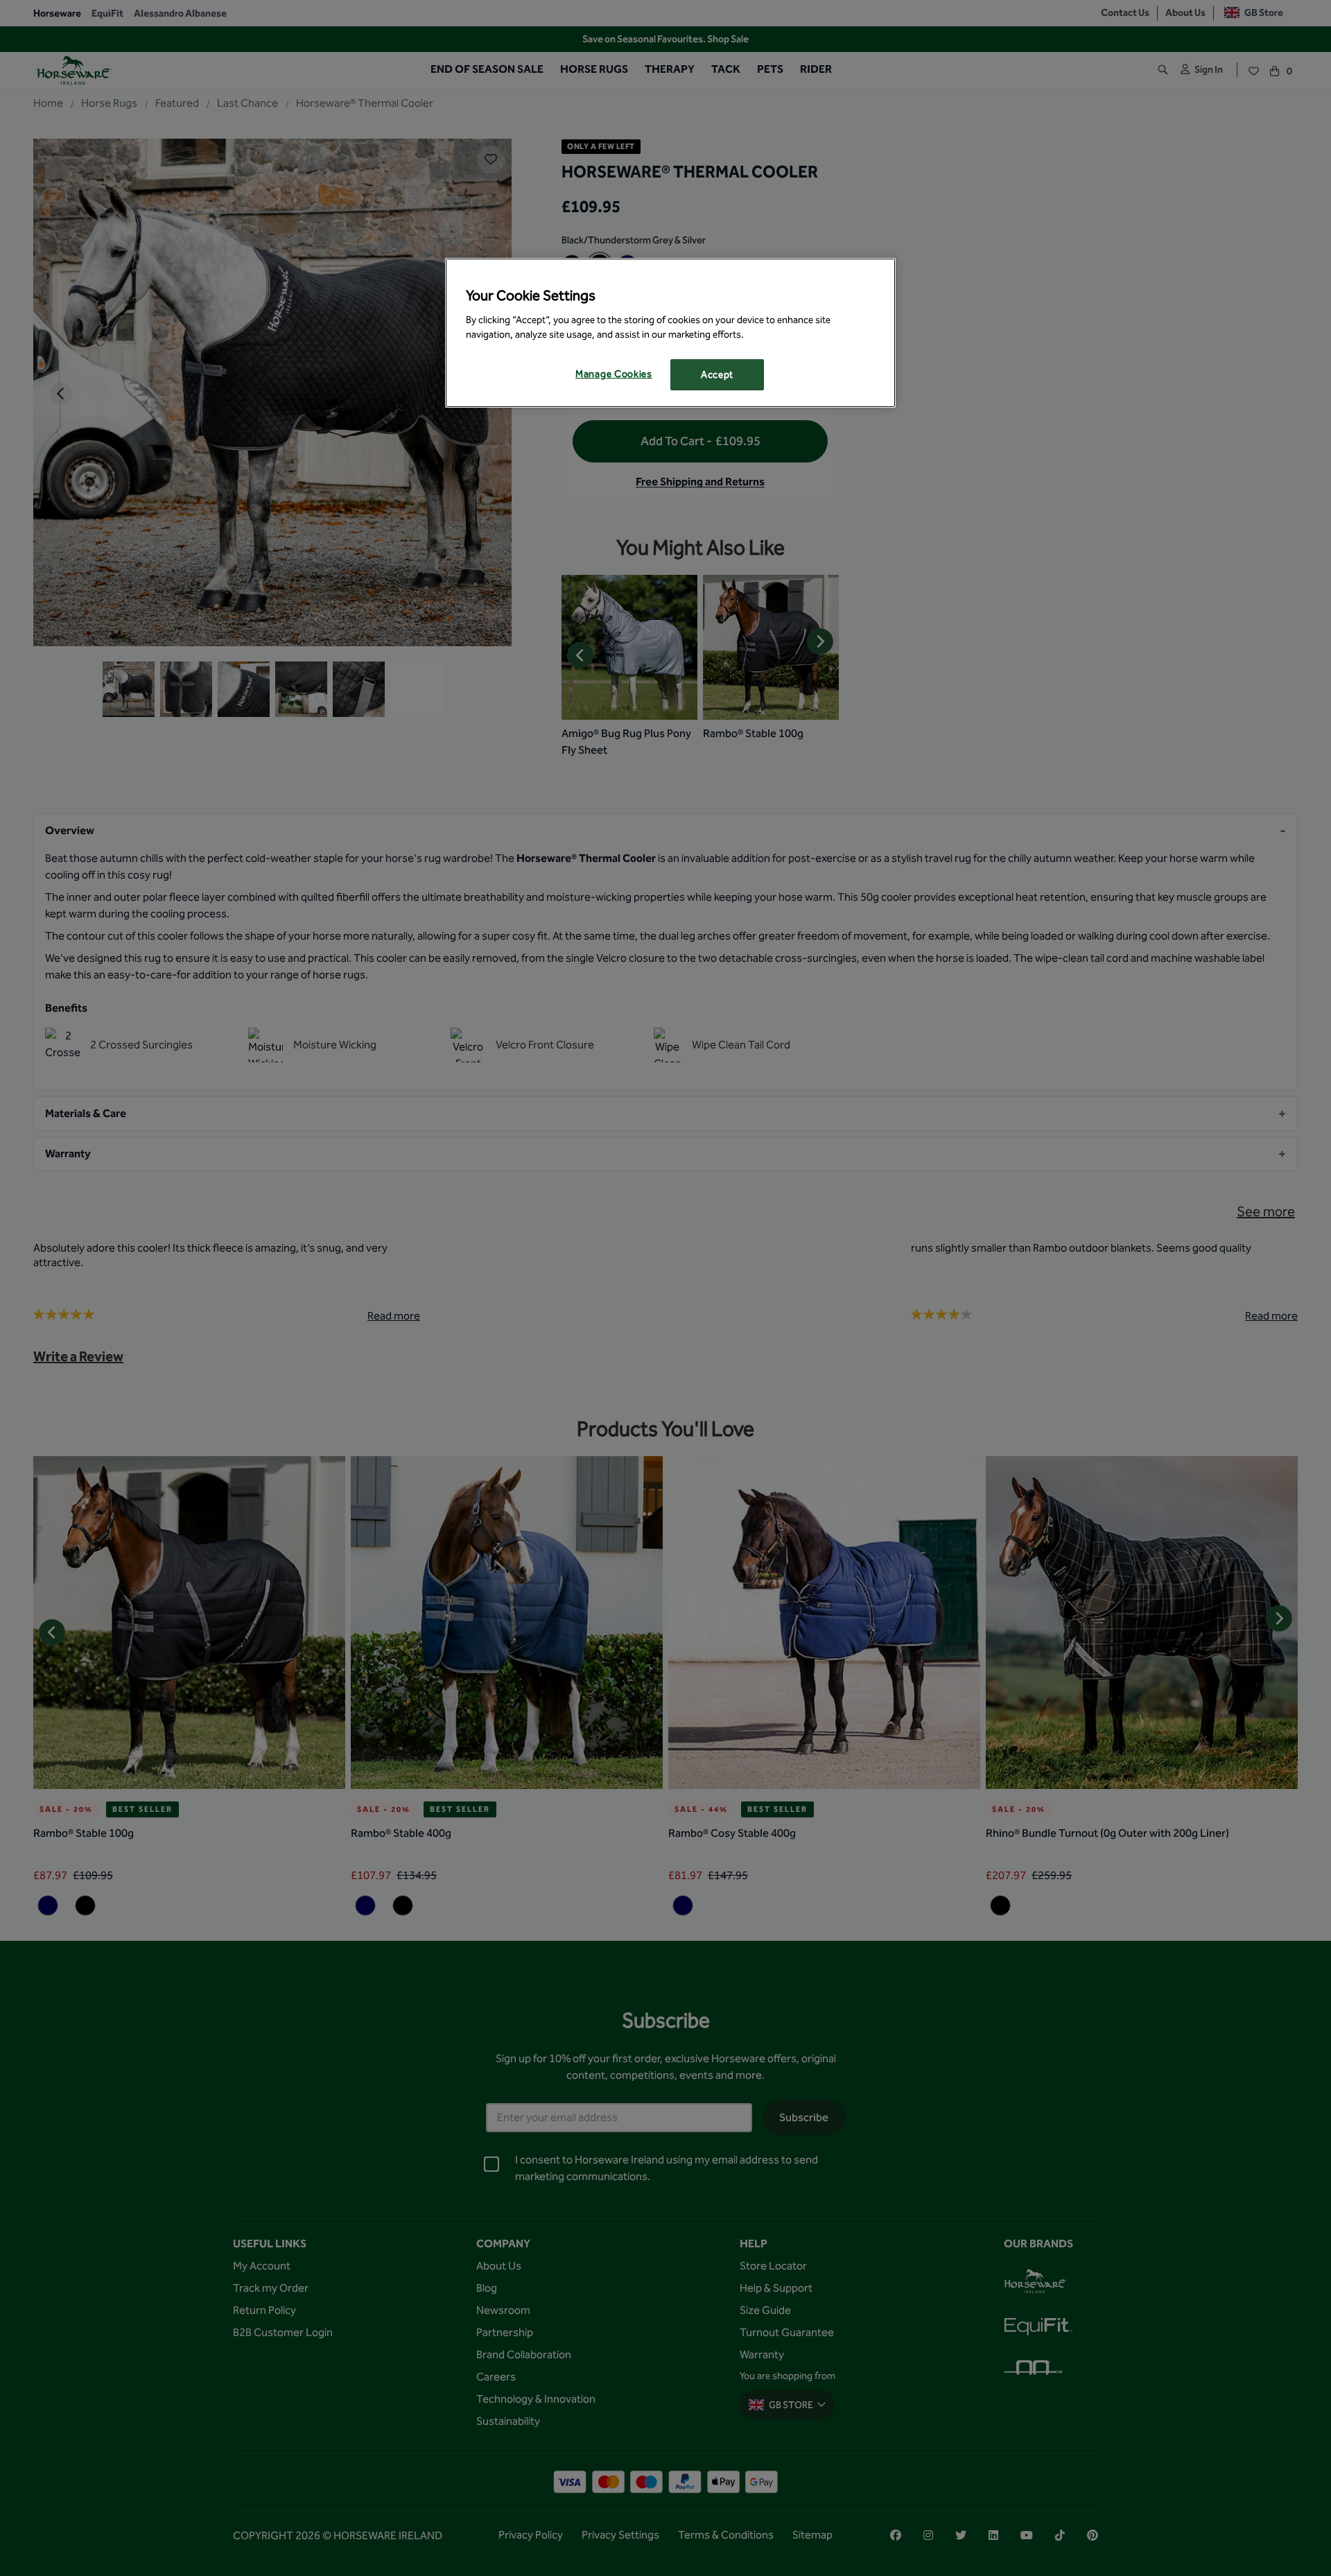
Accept (717, 375)
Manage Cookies (614, 374)
